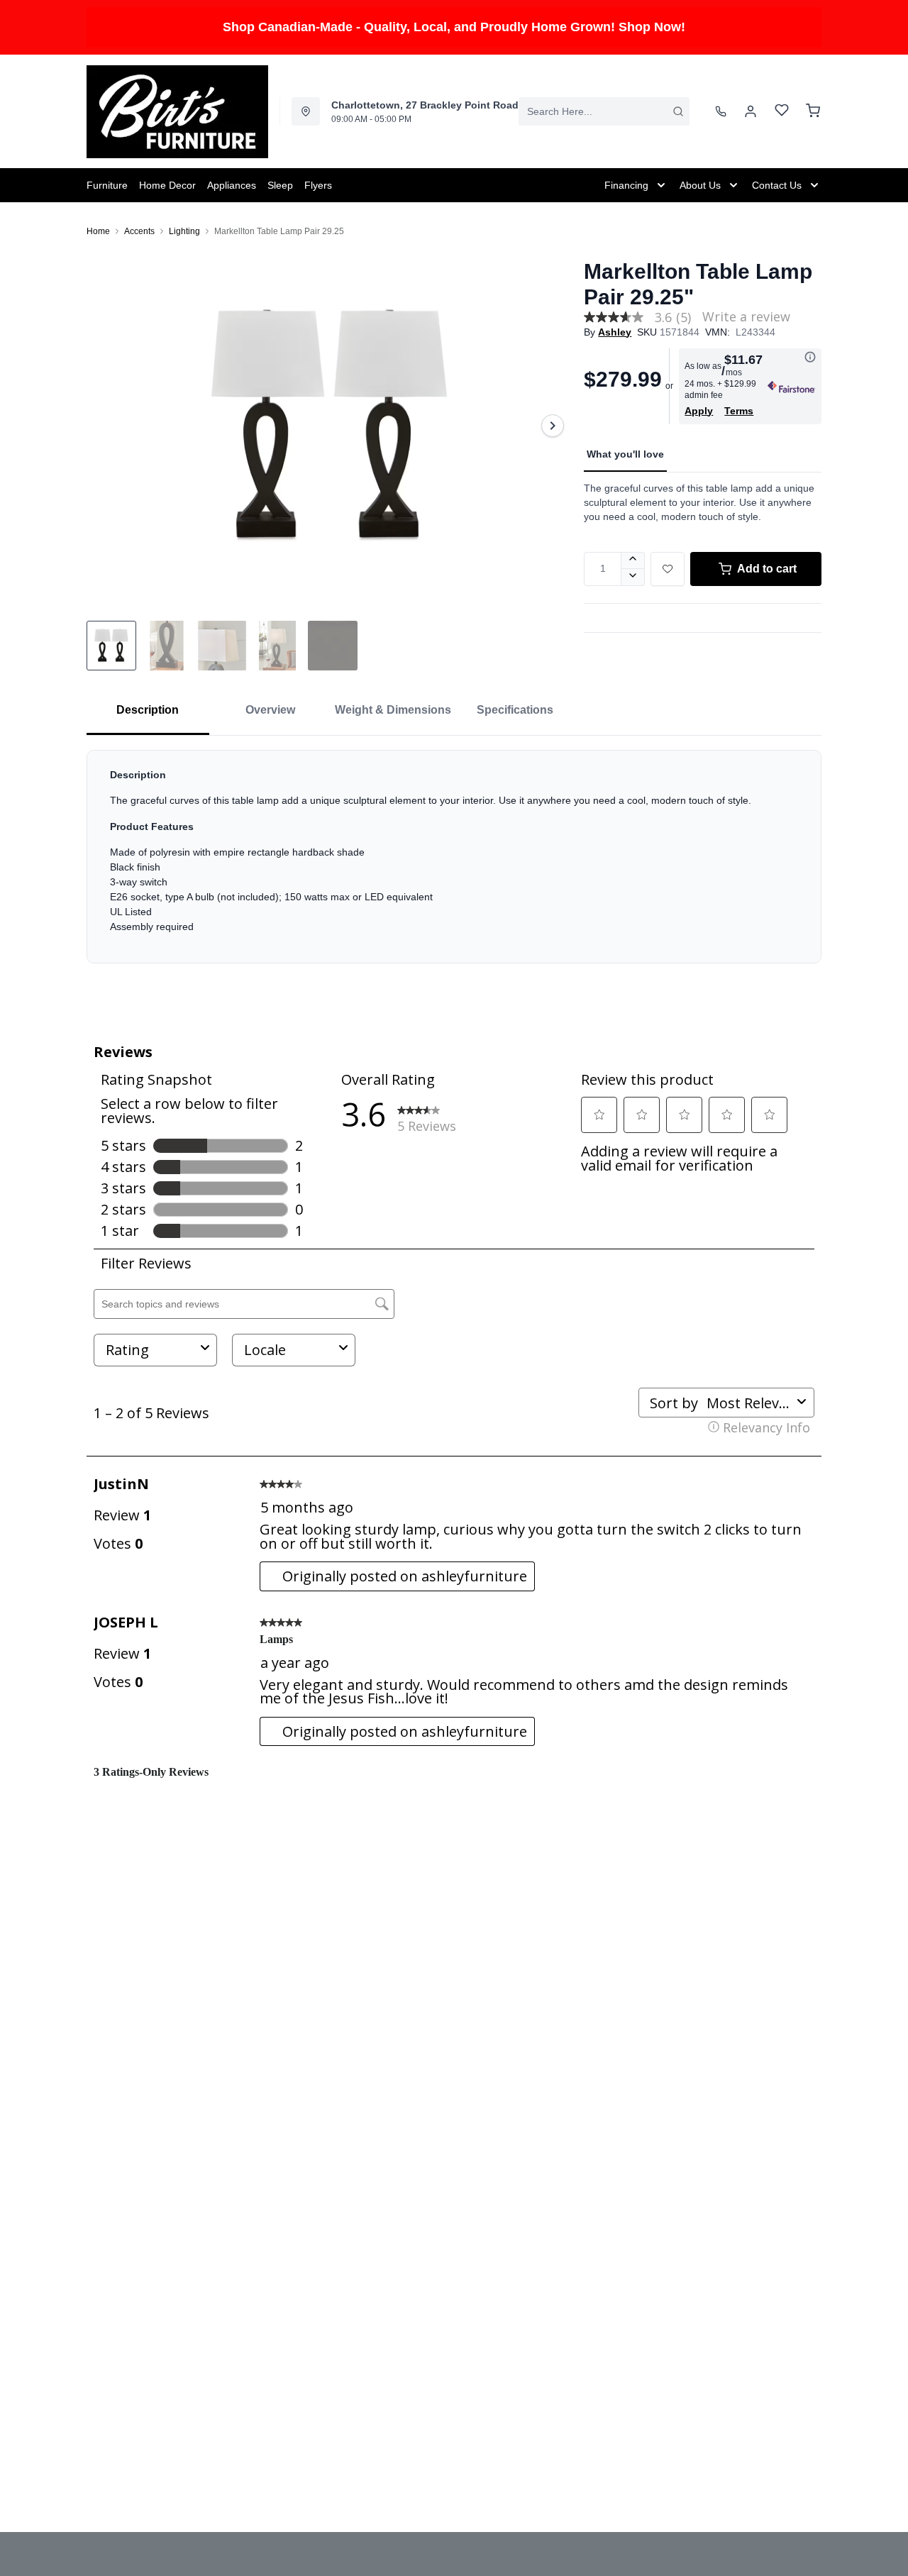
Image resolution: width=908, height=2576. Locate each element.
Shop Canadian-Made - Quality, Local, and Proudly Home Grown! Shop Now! (454, 27)
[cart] (813, 111)
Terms (739, 411)
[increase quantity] (633, 560)
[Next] (553, 426)
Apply (699, 411)
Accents (139, 231)
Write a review (746, 316)
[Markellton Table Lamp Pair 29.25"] (330, 426)
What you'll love (625, 454)
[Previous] (106, 426)
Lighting (184, 231)
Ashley (615, 332)
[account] (751, 111)
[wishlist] (782, 112)
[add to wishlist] (668, 569)
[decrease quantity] (633, 577)
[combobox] (604, 111)
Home (98, 231)
